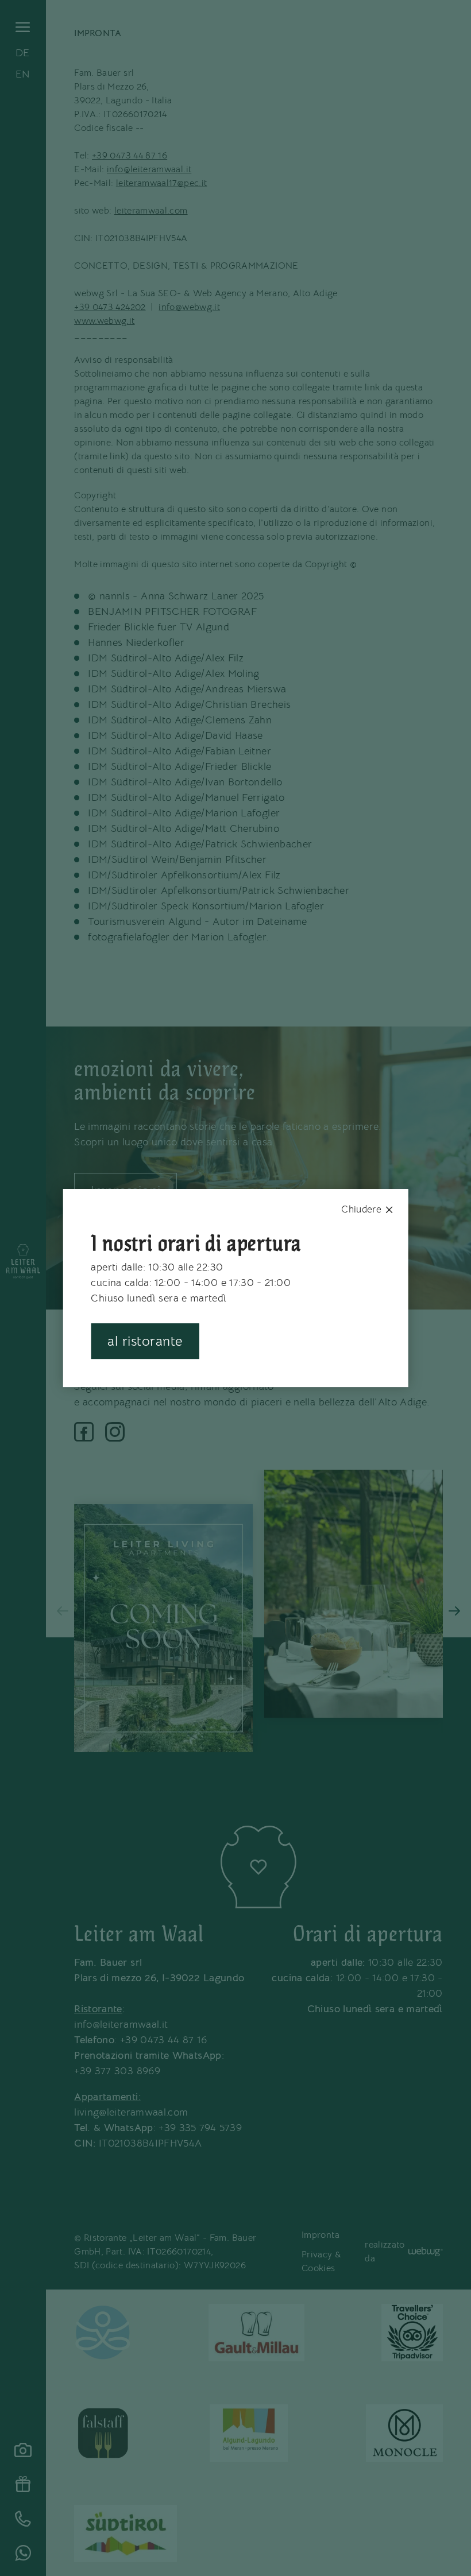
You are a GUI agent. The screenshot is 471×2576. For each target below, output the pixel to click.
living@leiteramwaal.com (131, 2112)
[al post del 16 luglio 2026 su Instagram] (163, 1628)
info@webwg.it (189, 307)
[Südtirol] (126, 2534)
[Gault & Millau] (256, 2333)
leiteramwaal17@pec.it (162, 183)
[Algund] (249, 2433)
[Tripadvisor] (412, 2333)
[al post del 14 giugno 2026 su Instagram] (354, 1594)
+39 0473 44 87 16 (130, 156)
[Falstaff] (103, 2433)
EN (23, 74)
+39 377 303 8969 (117, 2071)
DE (23, 53)
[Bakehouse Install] (23, 1262)
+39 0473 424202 (110, 307)
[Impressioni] (23, 2450)
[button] (63, 1611)
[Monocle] (404, 2433)
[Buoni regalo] (23, 2484)
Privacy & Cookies (321, 2261)
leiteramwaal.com (151, 211)
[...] (103, 2333)
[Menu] (23, 27)
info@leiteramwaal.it (149, 169)
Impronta (321, 2235)
